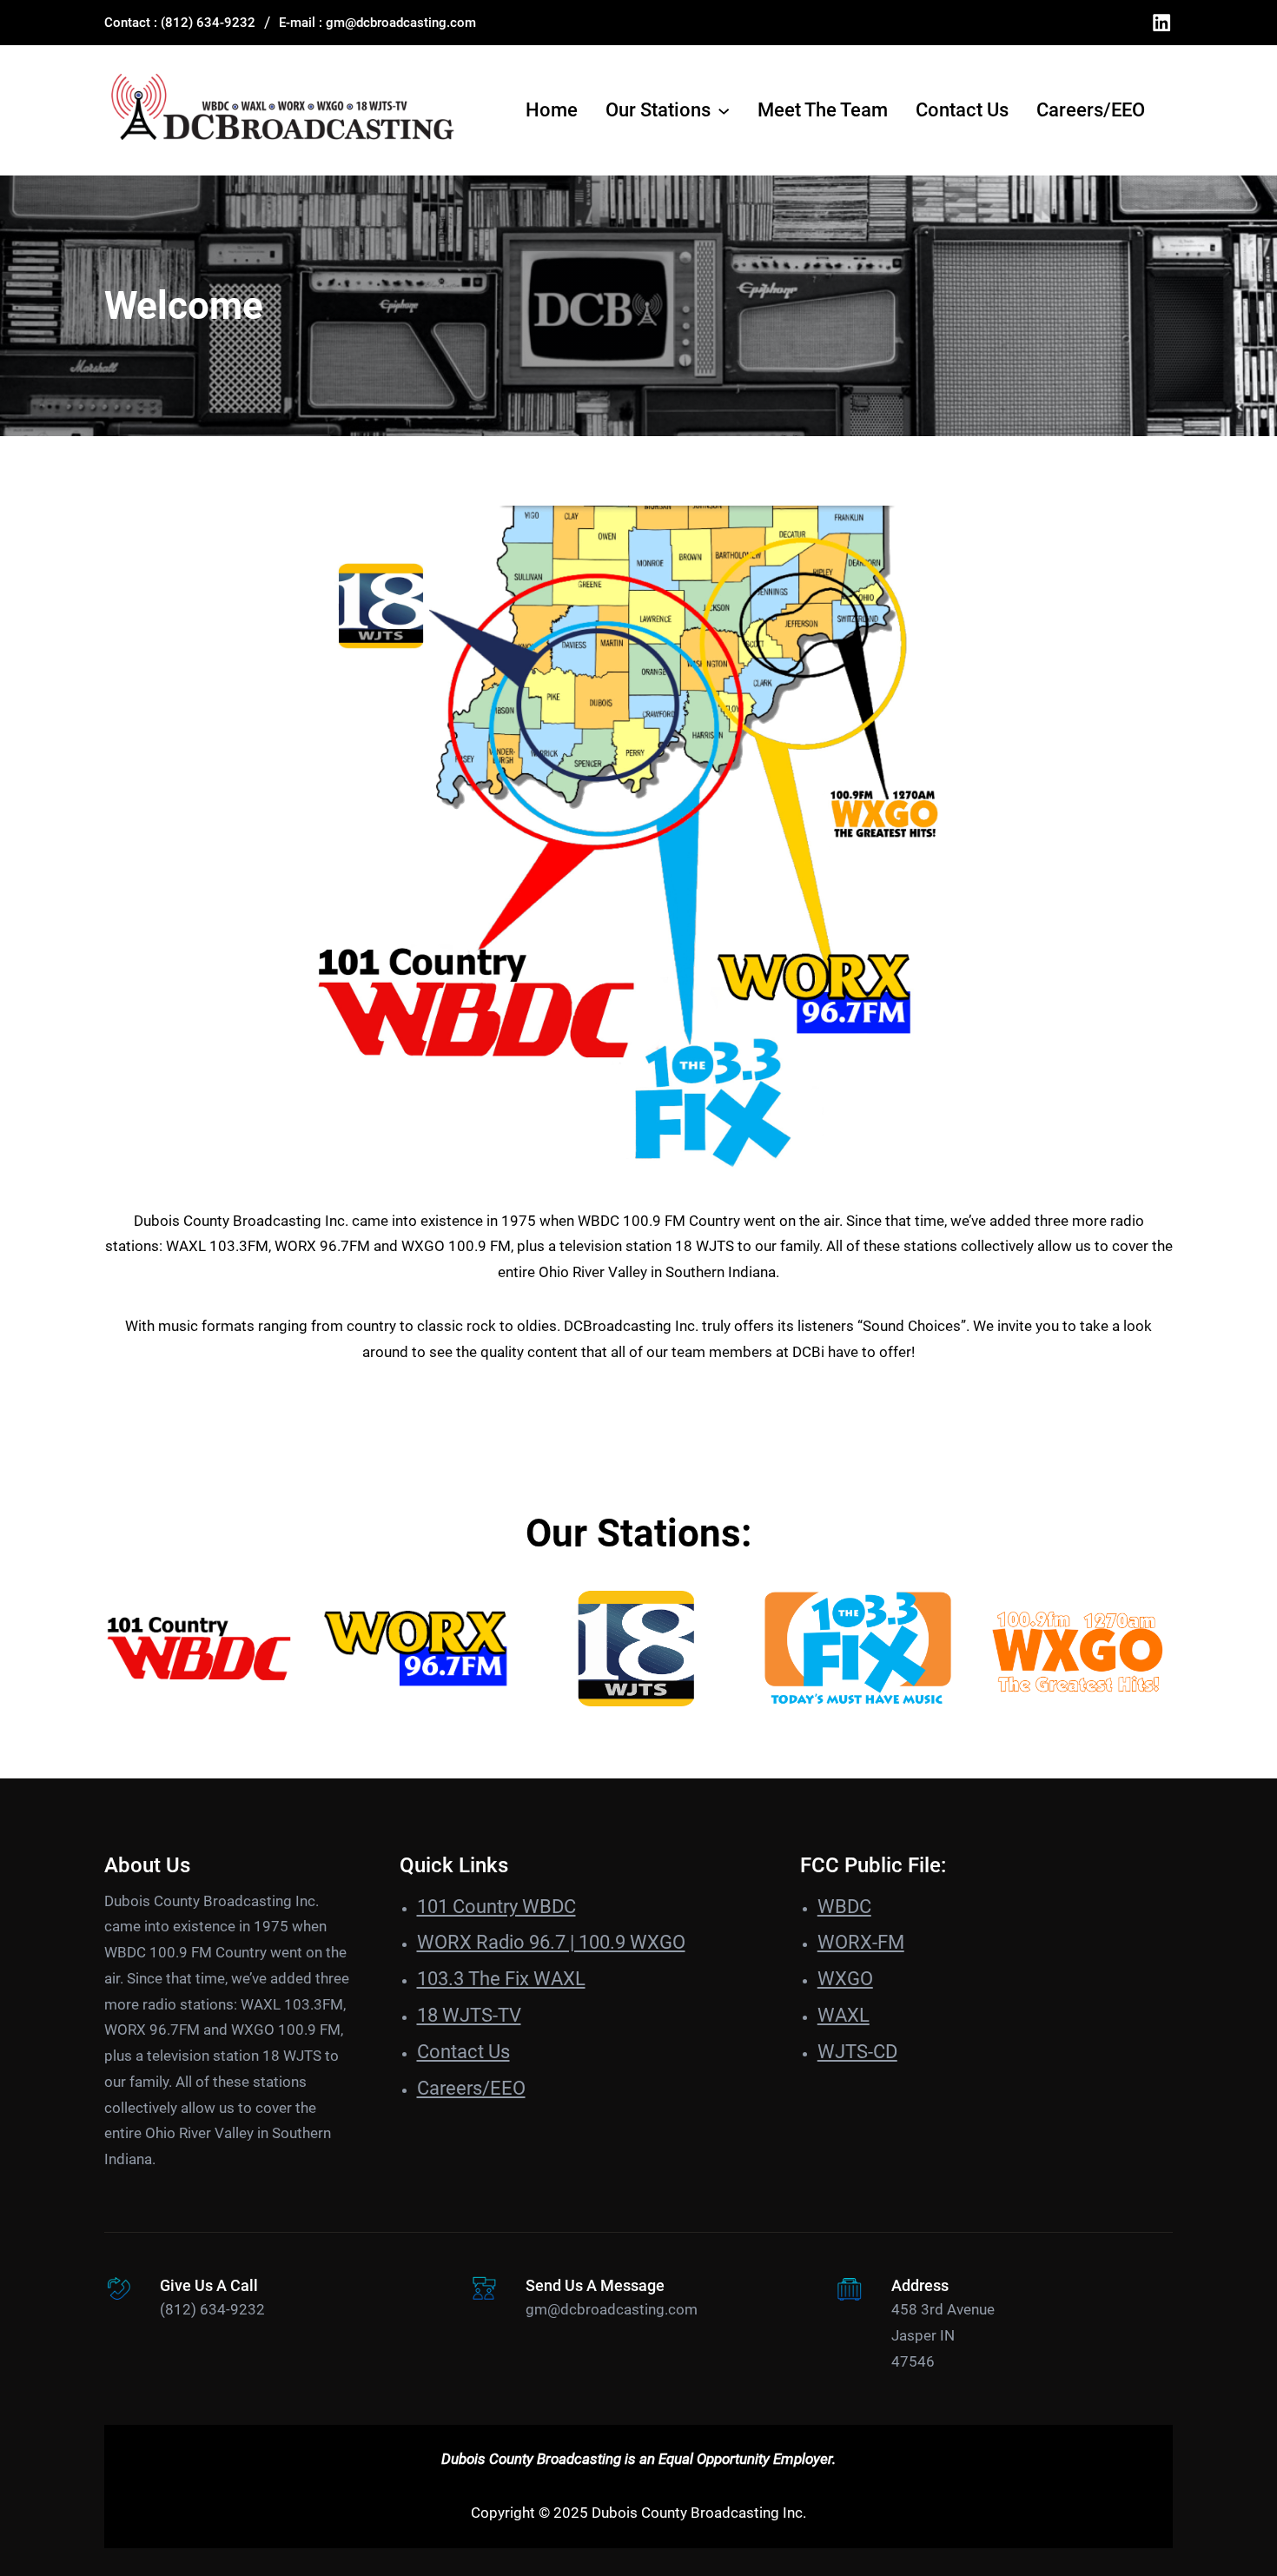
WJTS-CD (857, 2052)
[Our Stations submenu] (724, 110)
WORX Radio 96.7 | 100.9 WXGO (551, 1942)
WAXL (844, 2015)
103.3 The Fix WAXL (501, 1979)
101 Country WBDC (496, 1907)
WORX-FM (861, 1942)
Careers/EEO (471, 2088)
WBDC (844, 1907)
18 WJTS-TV (469, 2015)
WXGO (845, 1979)
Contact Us (463, 2052)
